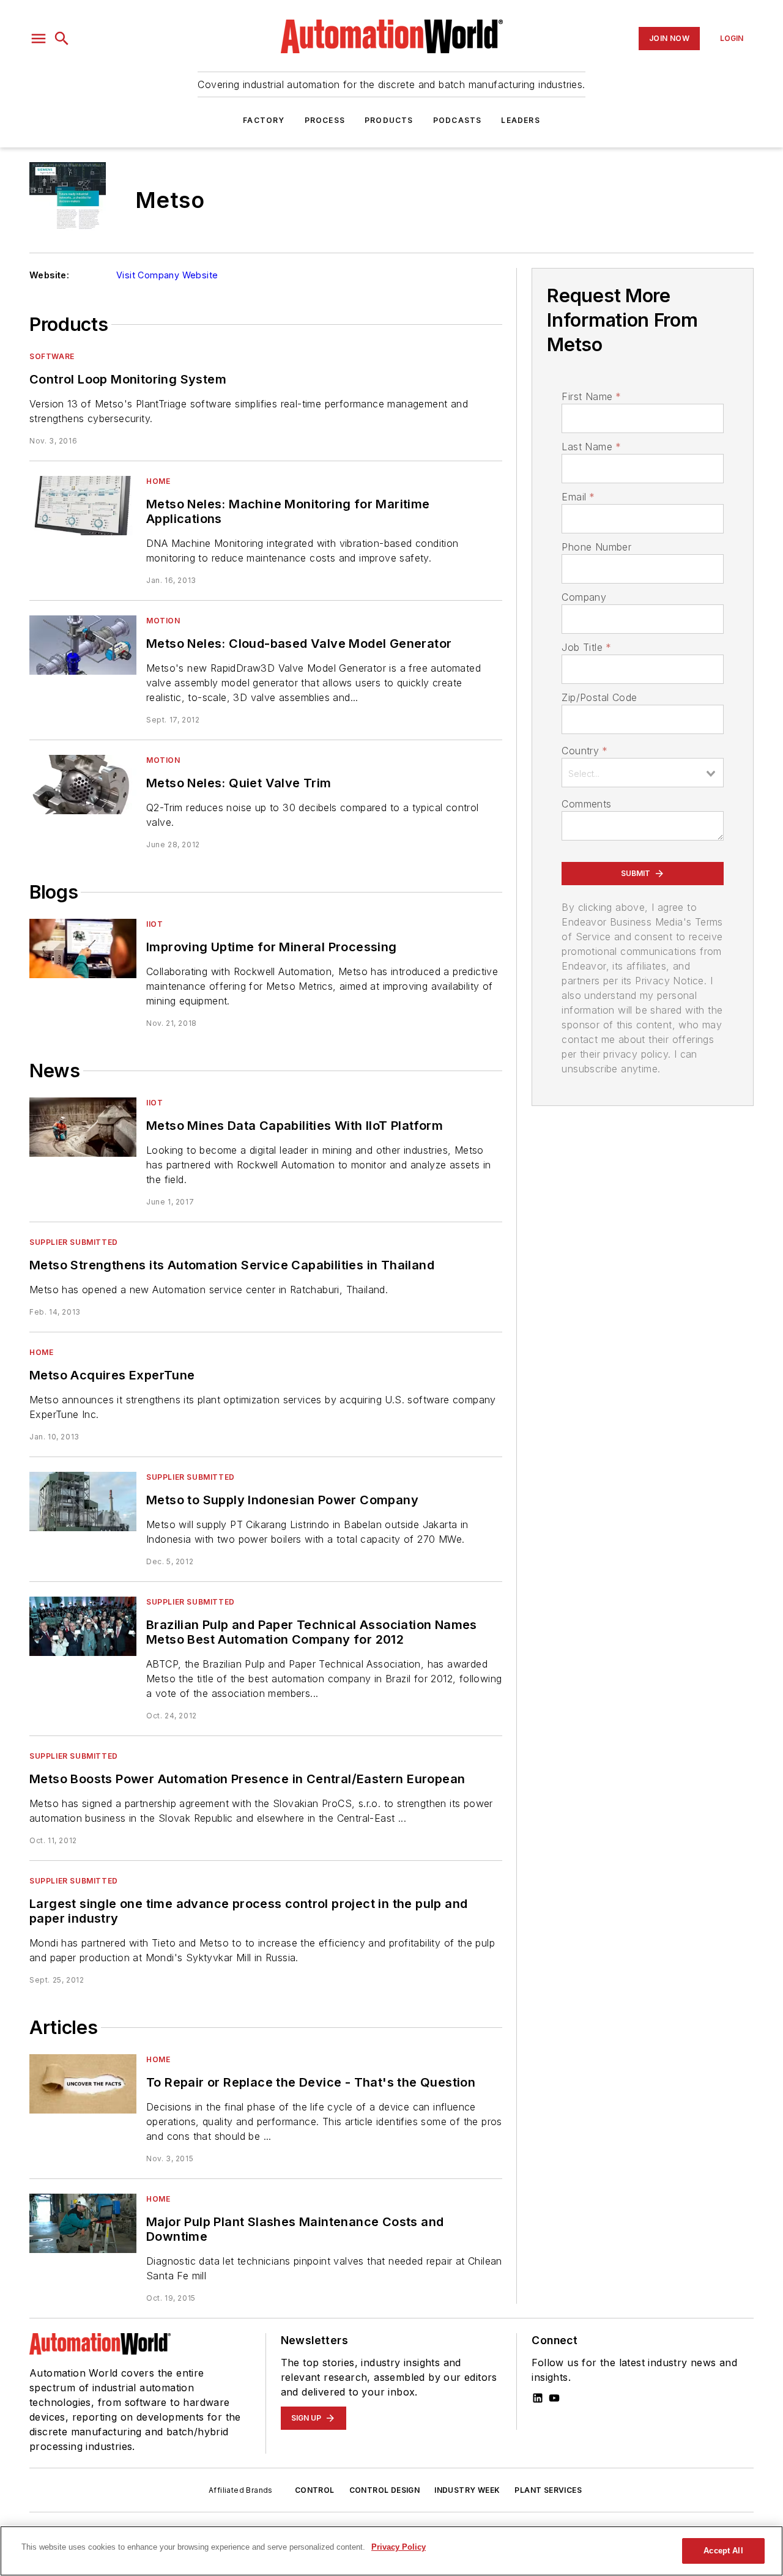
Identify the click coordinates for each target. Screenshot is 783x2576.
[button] (39, 39)
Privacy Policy (399, 2547)
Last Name (591, 447)
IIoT (154, 924)
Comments (586, 804)
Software (52, 356)
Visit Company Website (167, 275)
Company (584, 597)
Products (389, 120)
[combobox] (643, 773)
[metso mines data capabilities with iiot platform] (83, 1127)
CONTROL (315, 2490)
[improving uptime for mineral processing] (83, 948)
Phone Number (596, 547)
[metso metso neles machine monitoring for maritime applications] (83, 506)
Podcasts (458, 120)
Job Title (586, 647)
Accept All (723, 2551)
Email (578, 497)
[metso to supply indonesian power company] (83, 1501)
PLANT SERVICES (548, 2490)
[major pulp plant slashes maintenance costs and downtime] (83, 2223)
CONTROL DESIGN (385, 2490)
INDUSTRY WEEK (467, 2490)
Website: (49, 275)
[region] (391, 2551)
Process (325, 120)
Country (584, 751)
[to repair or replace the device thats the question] (83, 2084)
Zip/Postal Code (599, 697)
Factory (264, 120)
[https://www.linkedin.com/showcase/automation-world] (538, 2398)
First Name (591, 396)
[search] (62, 39)
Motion (163, 621)
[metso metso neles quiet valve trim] (83, 785)
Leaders (520, 120)
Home (158, 481)
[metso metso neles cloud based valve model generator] (83, 645)
